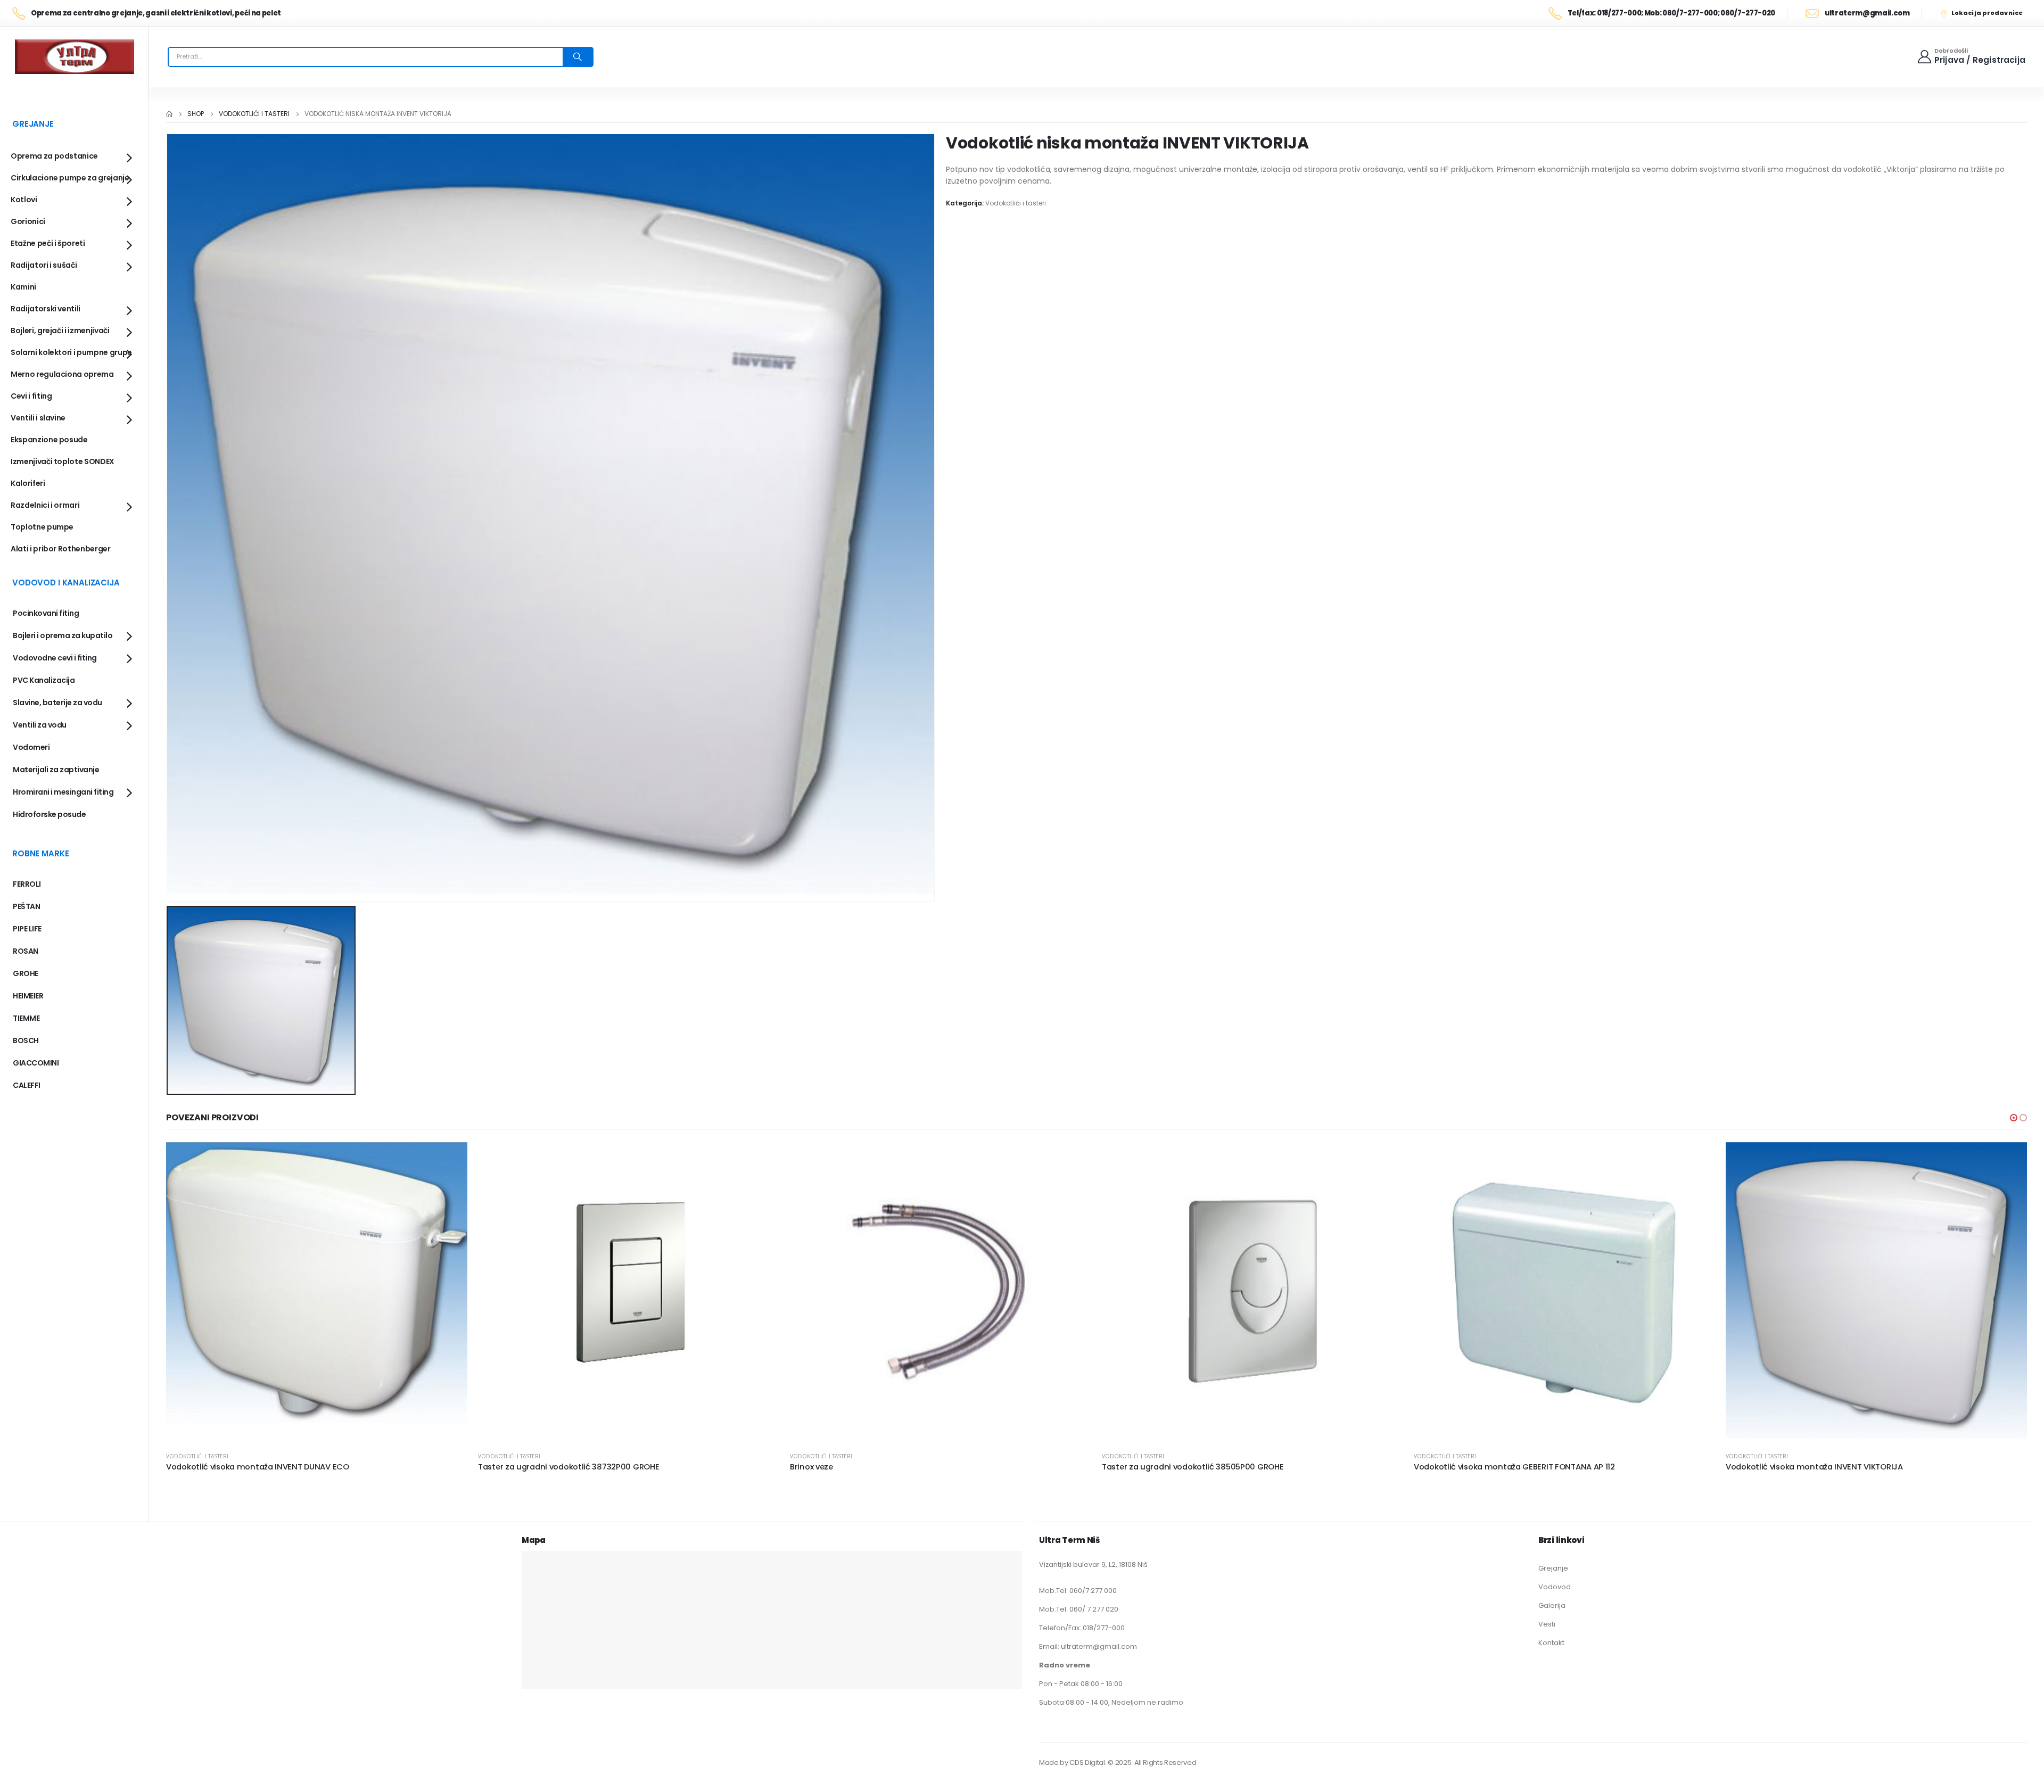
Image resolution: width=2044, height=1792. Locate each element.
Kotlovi (24, 200)
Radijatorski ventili (46, 309)
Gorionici (28, 221)
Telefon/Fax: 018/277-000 (1082, 1628)
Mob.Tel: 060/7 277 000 (1078, 1591)
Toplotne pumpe (42, 527)
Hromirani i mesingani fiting (63, 792)
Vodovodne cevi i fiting (55, 658)
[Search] (578, 57)
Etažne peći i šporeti (48, 243)
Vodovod (1555, 1587)
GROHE (26, 973)
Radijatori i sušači (44, 265)
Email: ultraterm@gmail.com (1088, 1646)
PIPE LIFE (27, 929)
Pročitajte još (450, 1160)
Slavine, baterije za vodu (57, 703)
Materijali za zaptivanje (56, 770)
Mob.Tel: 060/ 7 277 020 (1079, 1609)
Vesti (1547, 1624)
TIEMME (26, 1018)
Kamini (23, 287)
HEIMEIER (28, 996)
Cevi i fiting (31, 396)
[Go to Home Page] (169, 114)
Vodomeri (31, 747)
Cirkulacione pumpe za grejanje (70, 178)
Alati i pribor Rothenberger (61, 549)
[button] (2014, 1118)
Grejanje (1553, 1568)
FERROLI (27, 884)
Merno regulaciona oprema (62, 374)
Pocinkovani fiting (46, 613)
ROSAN (26, 951)
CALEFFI (27, 1085)
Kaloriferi (28, 483)
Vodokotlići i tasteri (1016, 203)
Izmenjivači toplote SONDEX (63, 461)
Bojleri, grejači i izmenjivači (60, 331)
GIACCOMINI (36, 1063)
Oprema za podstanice (54, 156)
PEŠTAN (26, 906)
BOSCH (26, 1040)
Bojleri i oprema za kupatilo (63, 635)
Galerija (1552, 1605)
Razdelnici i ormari (45, 505)
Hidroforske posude (49, 814)
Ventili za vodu (40, 725)
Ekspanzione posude (49, 440)
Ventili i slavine (38, 418)
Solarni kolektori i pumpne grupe (71, 352)
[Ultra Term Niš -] (75, 57)
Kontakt (1551, 1643)
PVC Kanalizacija (44, 680)
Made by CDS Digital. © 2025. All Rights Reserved (1118, 1762)
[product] (317, 1293)
